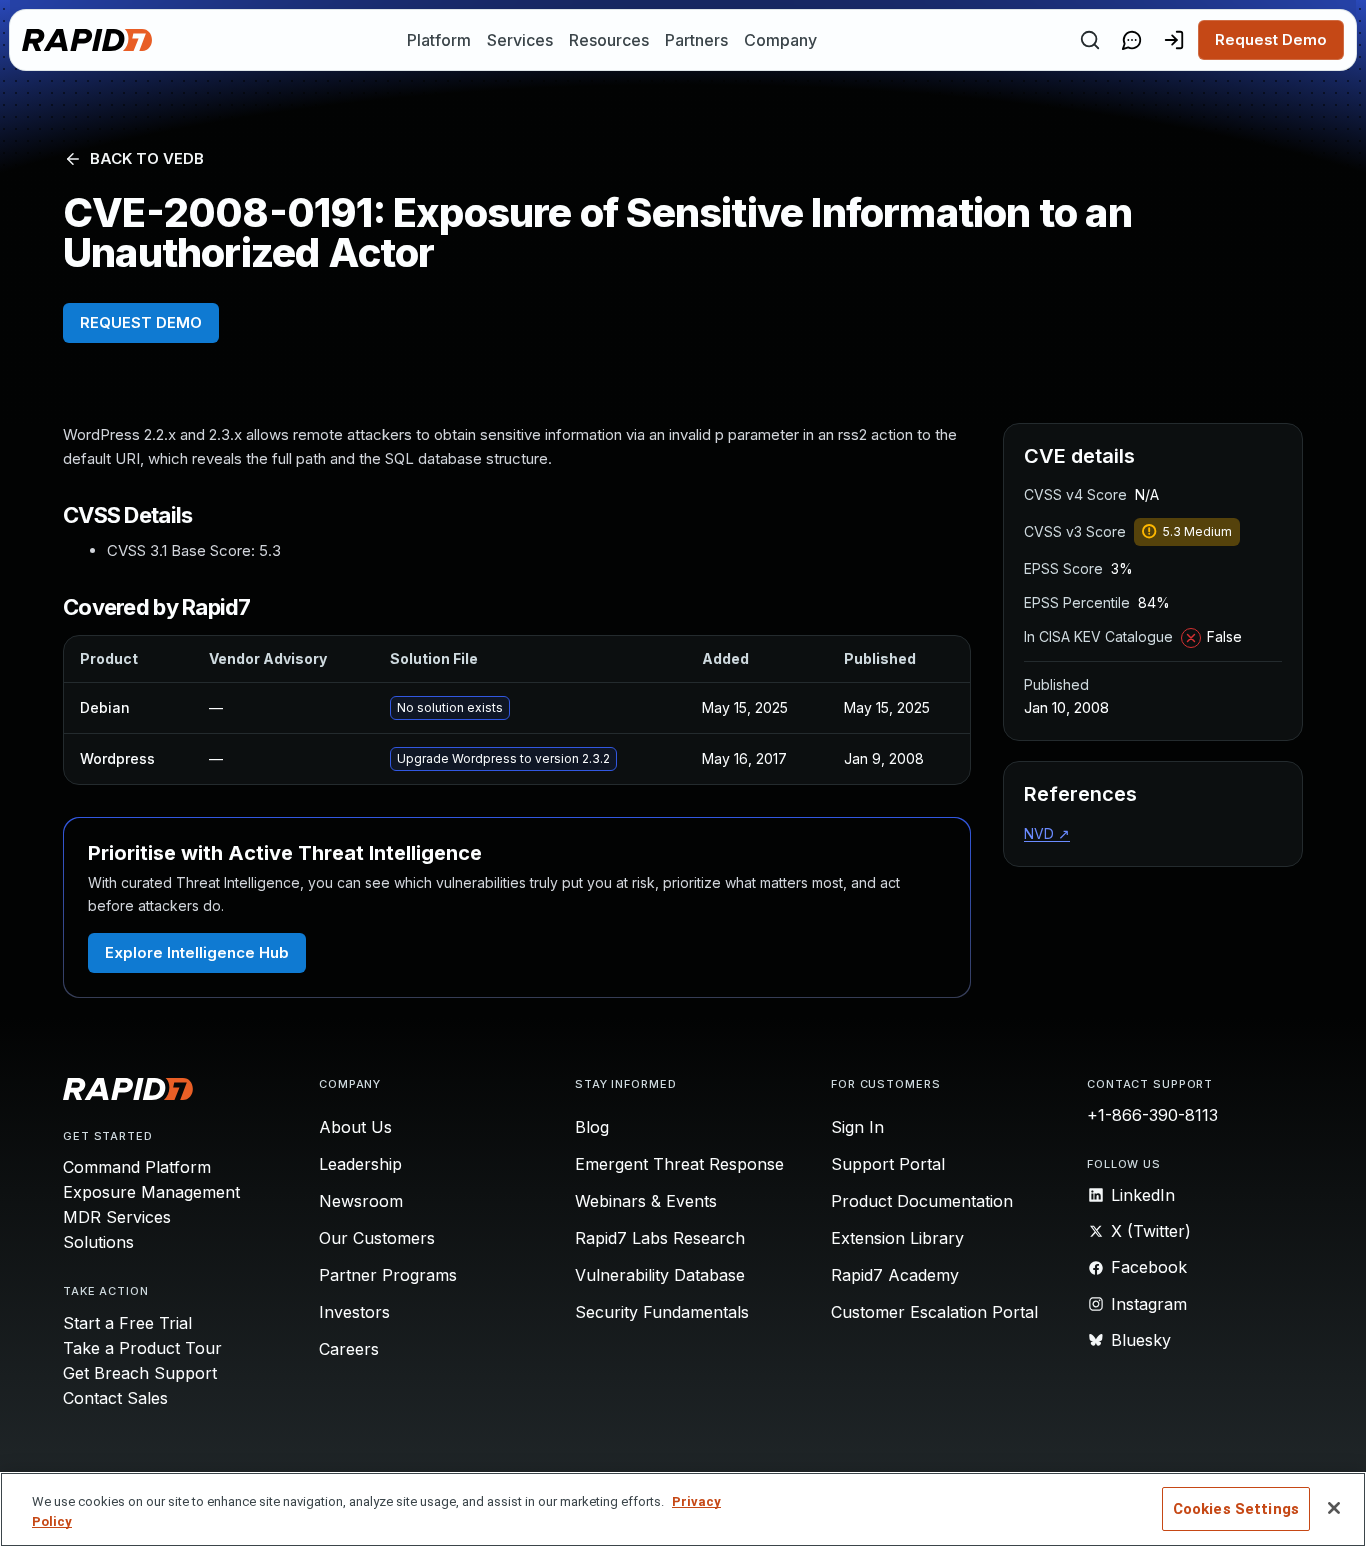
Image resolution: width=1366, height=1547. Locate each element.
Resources (609, 40)
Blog (592, 1127)
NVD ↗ (1047, 833)
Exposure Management (151, 1192)
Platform (439, 40)
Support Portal (888, 1164)
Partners (696, 40)
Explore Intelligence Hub (197, 952)
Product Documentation (922, 1201)
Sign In (857, 1127)
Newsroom (361, 1201)
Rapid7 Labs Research (660, 1238)
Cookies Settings (1236, 1509)
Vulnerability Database (660, 1275)
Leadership (360, 1164)
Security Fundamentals (662, 1312)
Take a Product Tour (142, 1348)
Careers (349, 1349)
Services (520, 40)
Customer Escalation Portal (934, 1312)
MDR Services (117, 1217)
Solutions (98, 1242)
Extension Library (897, 1238)
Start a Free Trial (127, 1323)
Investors (354, 1312)
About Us (355, 1127)
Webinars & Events (646, 1201)
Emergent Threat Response (679, 1164)
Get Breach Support (140, 1373)
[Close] (1334, 1508)
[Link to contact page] (1132, 40)
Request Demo (1271, 39)
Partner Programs (388, 1275)
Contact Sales (115, 1398)
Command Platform (137, 1167)
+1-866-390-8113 (1152, 1115)
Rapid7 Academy (895, 1275)
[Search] (1090, 40)
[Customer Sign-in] (1174, 40)
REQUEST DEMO (141, 322)
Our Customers (377, 1238)
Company (780, 40)
